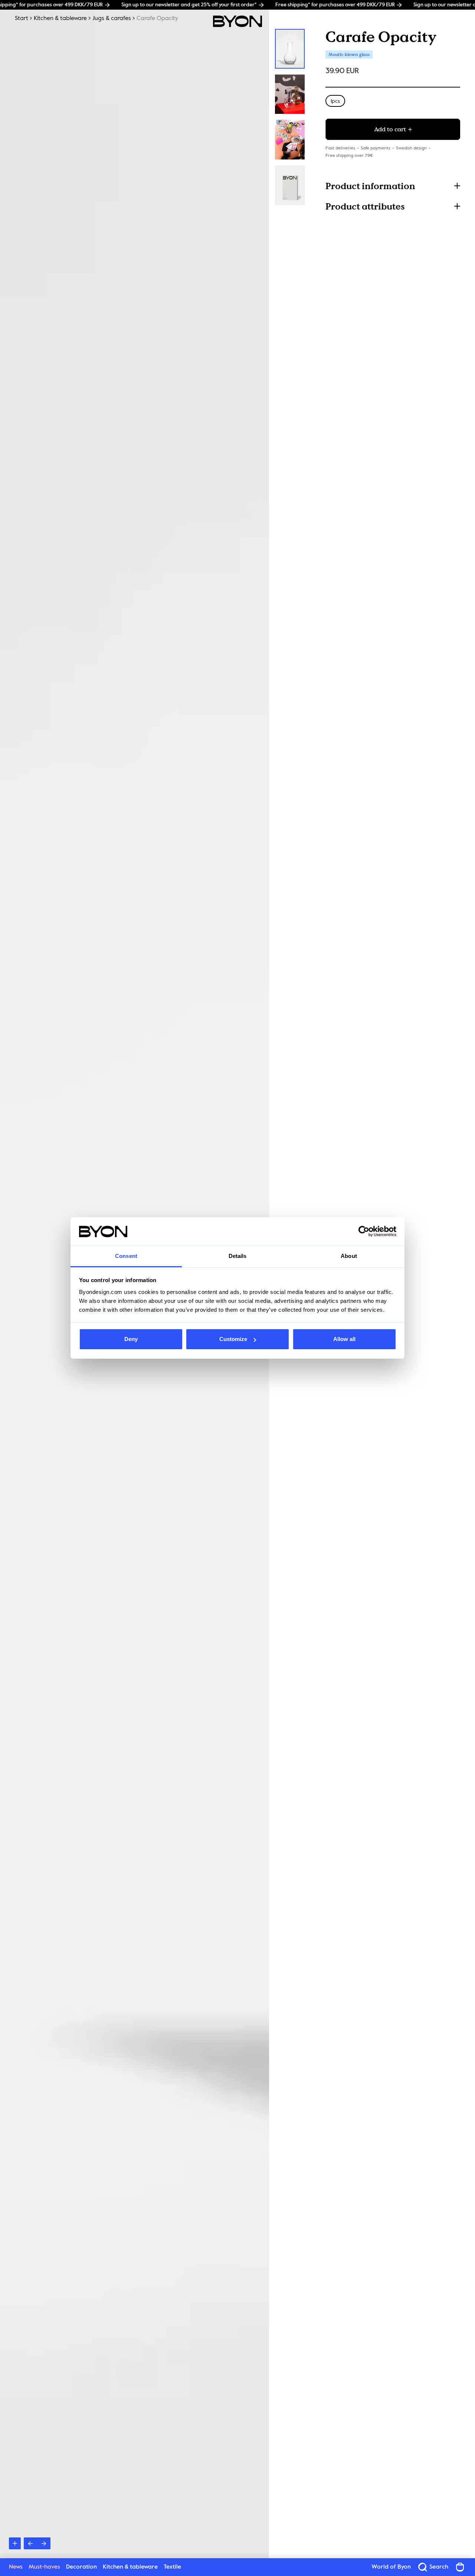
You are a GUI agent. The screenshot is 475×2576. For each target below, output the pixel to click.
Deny (131, 1339)
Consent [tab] (126, 1256)
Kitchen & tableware (60, 19)
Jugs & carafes (112, 19)
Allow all (344, 1339)
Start (22, 19)
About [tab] (349, 1256)
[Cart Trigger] (460, 2567)
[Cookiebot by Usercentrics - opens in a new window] (364, 1232)
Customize (233, 1339)
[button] (393, 186)
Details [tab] (238, 1256)
